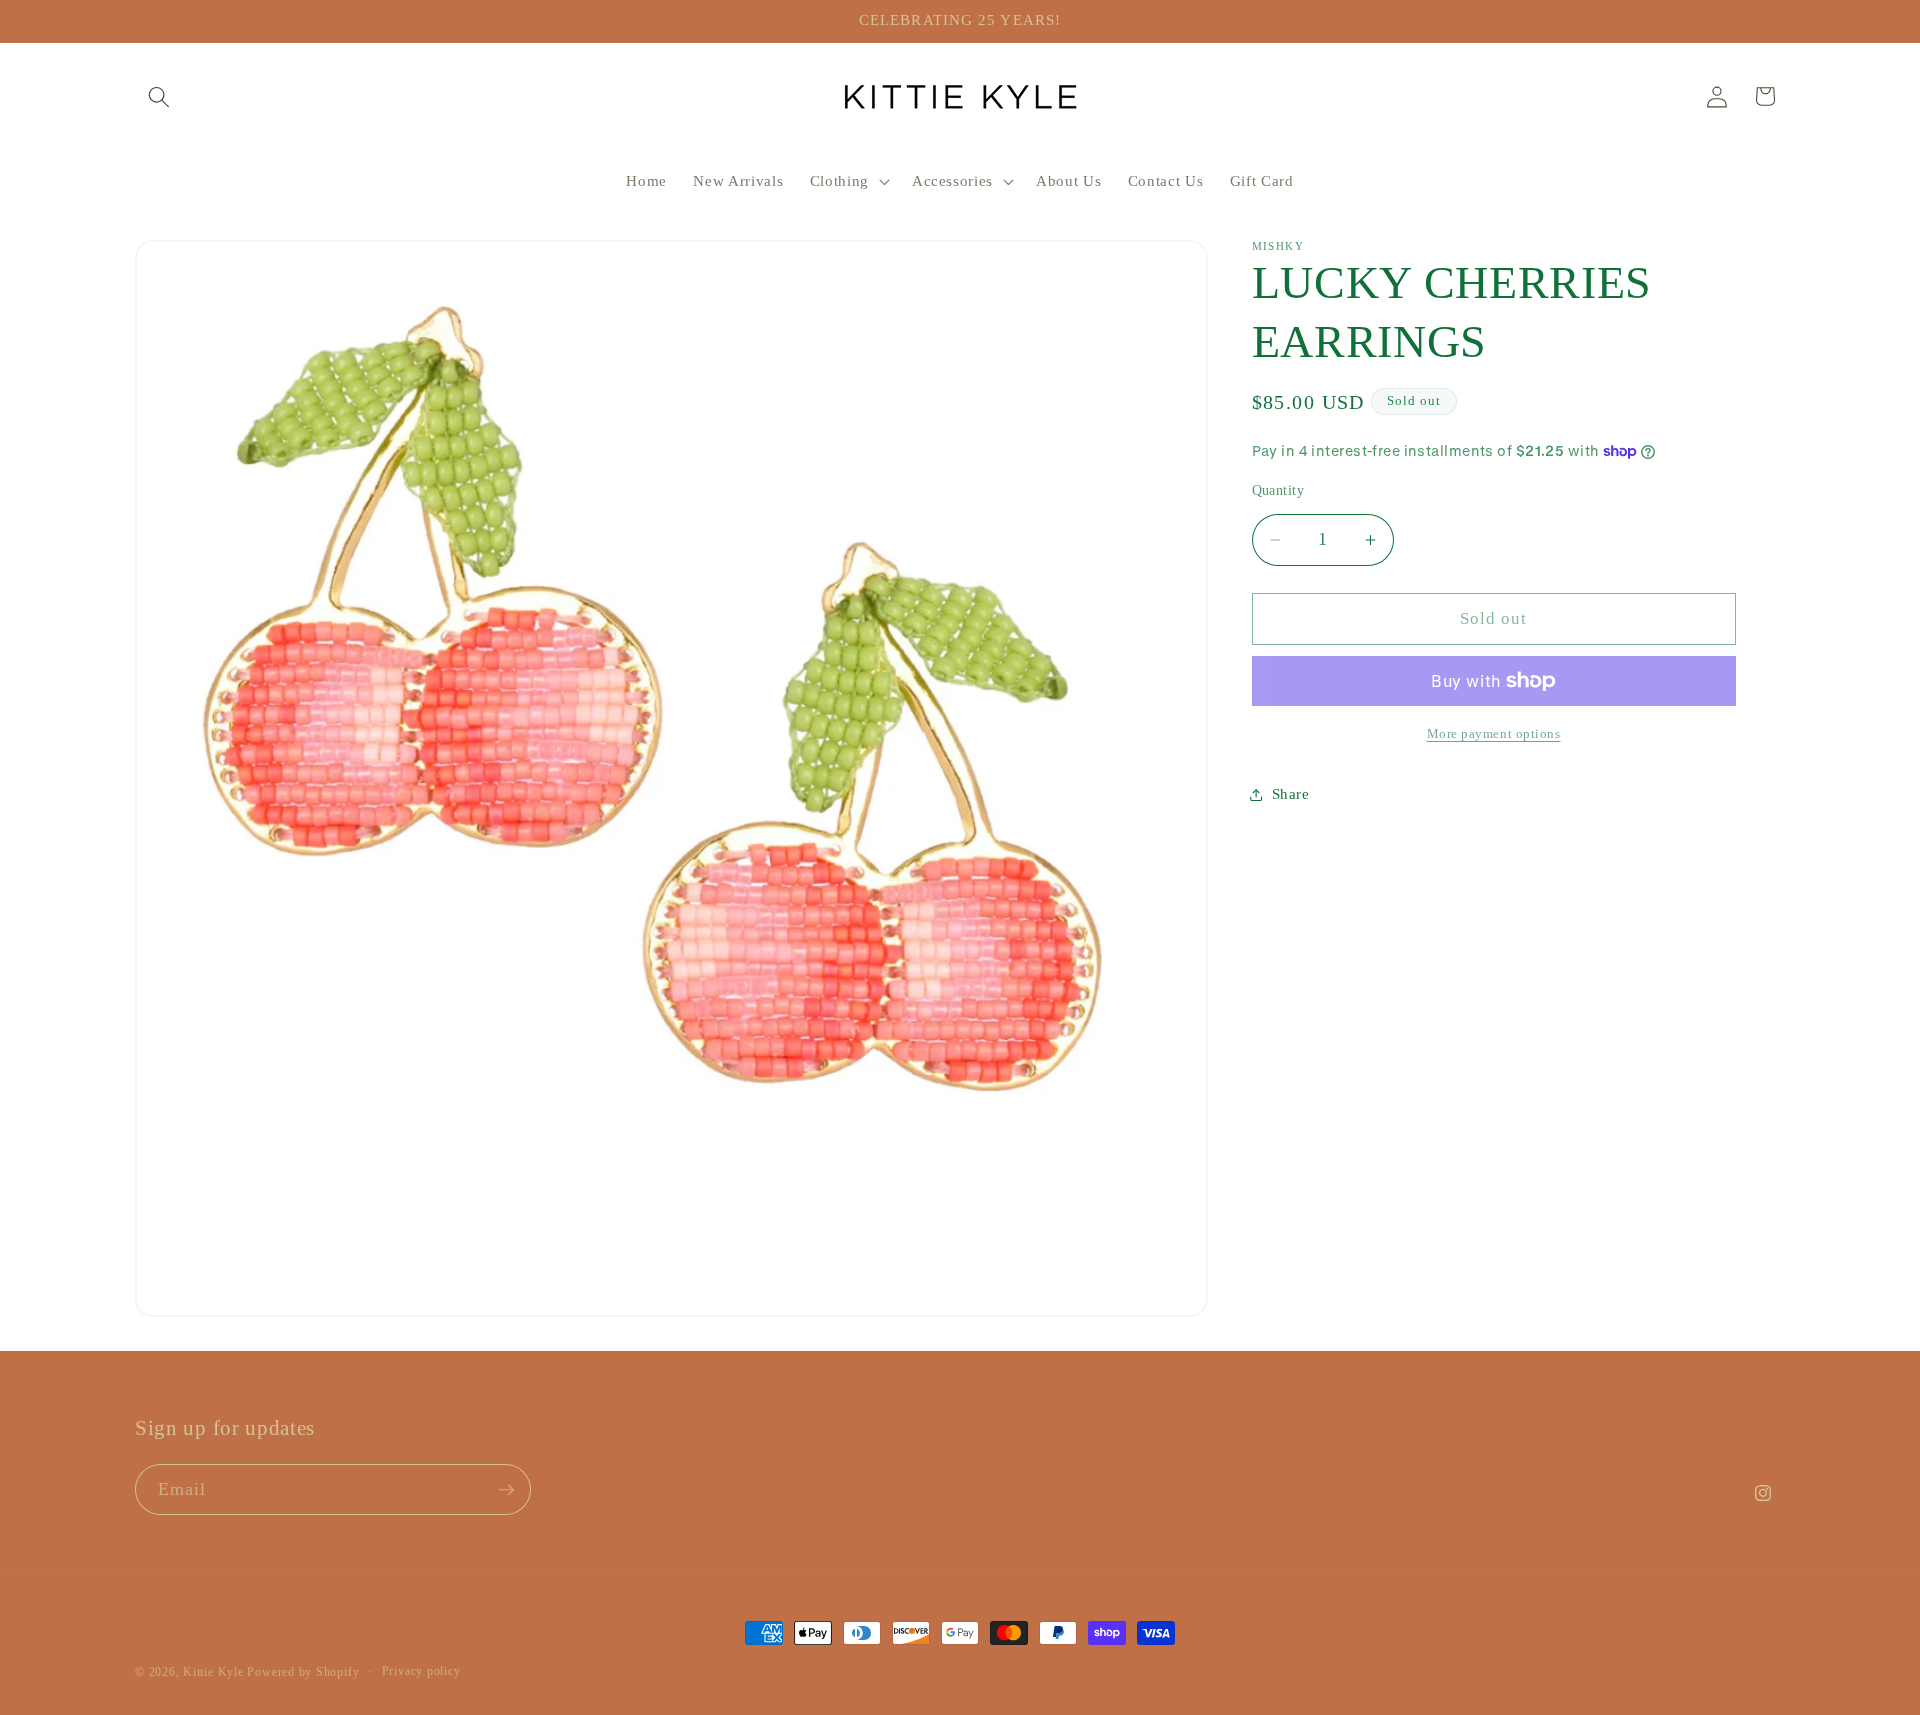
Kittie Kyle (213, 1672)
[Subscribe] (506, 1490)
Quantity (1278, 490)
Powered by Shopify (303, 1672)
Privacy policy (421, 1671)
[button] (159, 96)
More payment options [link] (1494, 733)
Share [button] (1291, 793)
